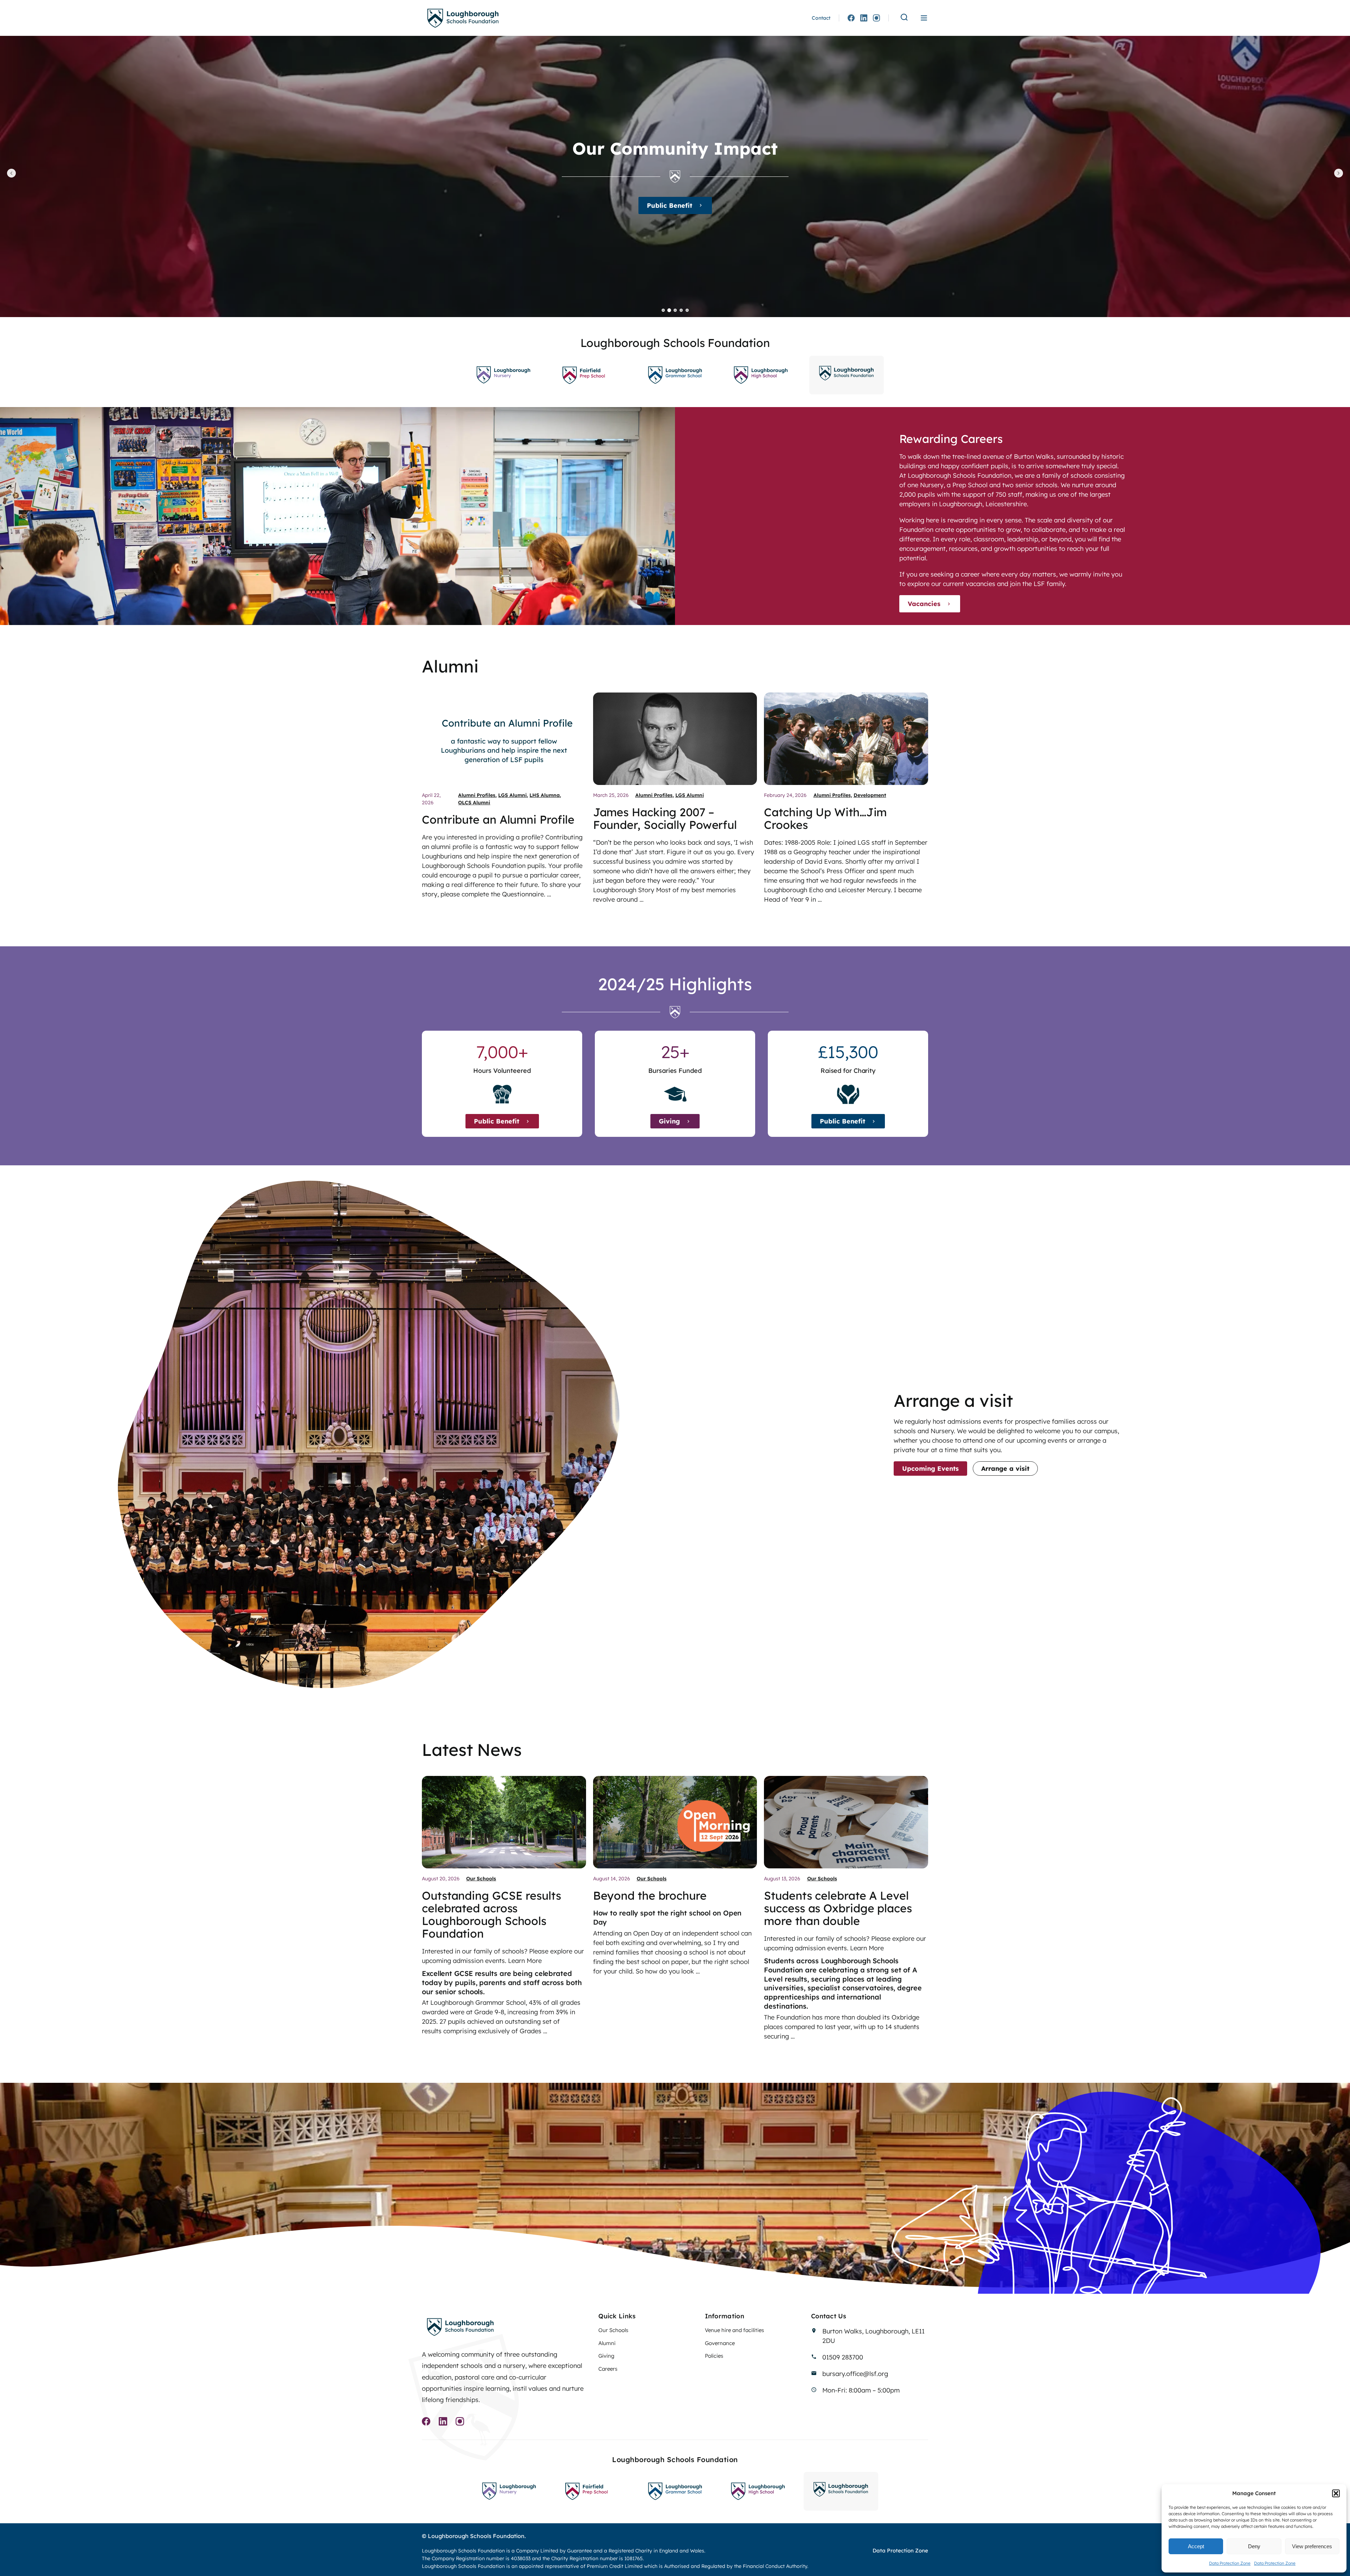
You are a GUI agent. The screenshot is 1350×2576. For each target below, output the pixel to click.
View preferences (1312, 2546)
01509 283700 (843, 2357)
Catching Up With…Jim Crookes (825, 818)
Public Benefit (497, 1121)
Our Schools (481, 1879)
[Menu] (924, 18)
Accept (1196, 2546)
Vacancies (924, 604)
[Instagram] (876, 18)
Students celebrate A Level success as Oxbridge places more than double (838, 1908)
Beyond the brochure (650, 1895)
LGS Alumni (512, 795)
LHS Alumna (545, 795)
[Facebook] (851, 18)
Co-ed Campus (670, 205)
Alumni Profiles (477, 795)
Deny (1254, 2546)
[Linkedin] (864, 18)
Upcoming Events (930, 1469)
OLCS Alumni (474, 803)
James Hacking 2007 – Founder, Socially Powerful (665, 818)
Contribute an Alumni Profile (498, 819)
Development (870, 795)
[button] (1336, 2493)
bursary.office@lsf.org (855, 2374)
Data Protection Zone (1230, 2563)
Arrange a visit (1005, 1469)
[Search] (904, 18)
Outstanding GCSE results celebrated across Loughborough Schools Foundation (491, 1914)
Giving (669, 1121)
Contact (821, 18)
